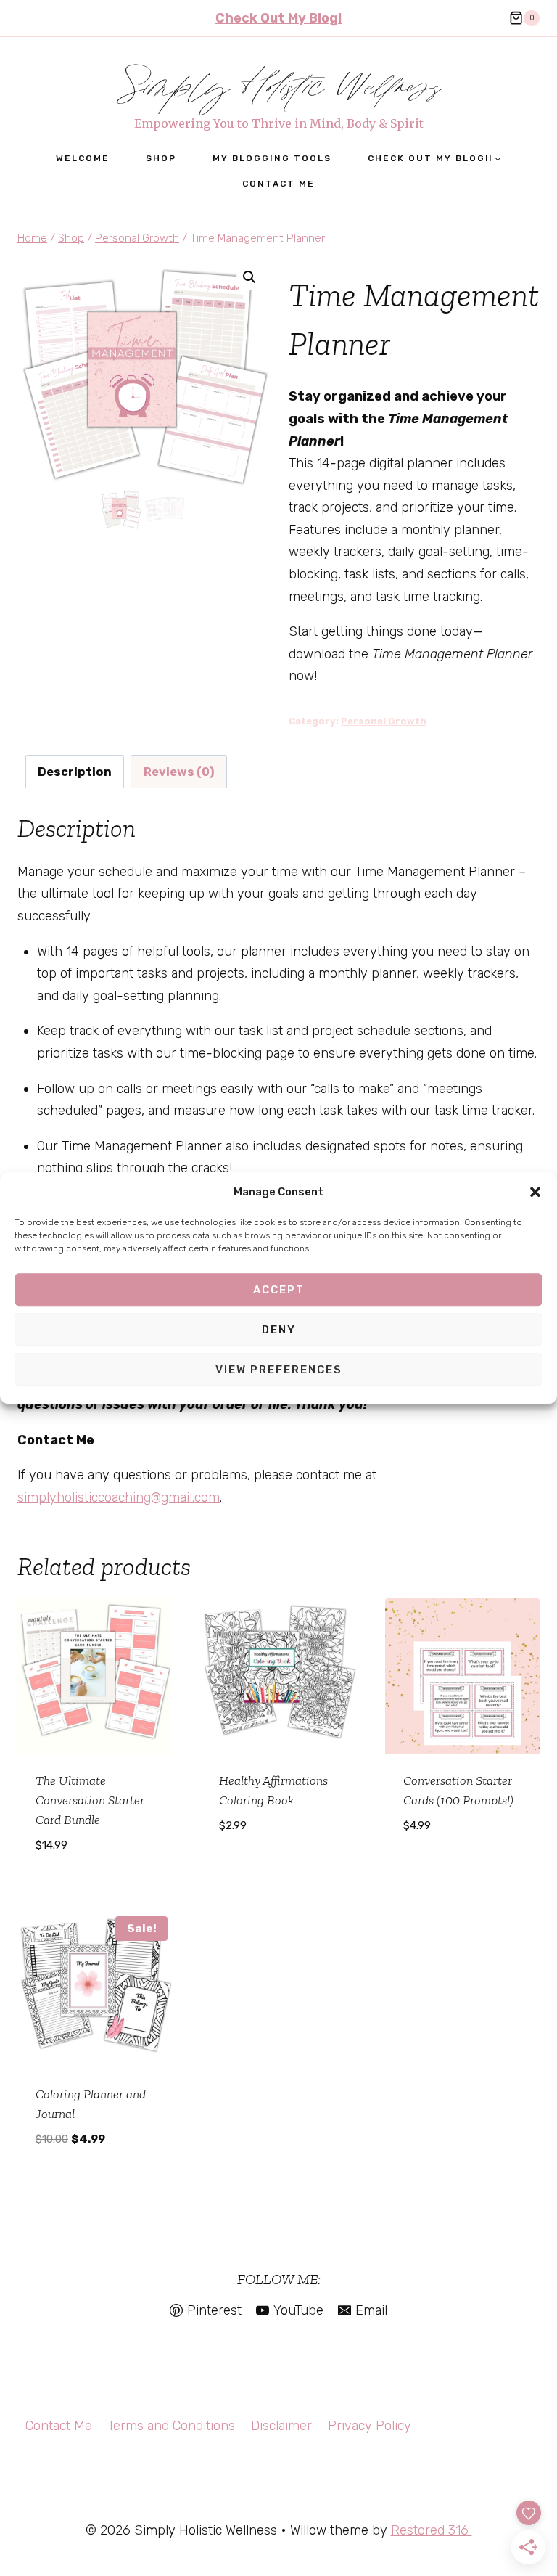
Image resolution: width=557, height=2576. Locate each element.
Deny (279, 1330)
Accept (279, 1290)
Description (75, 772)
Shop (161, 158)
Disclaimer (281, 2426)
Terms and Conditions (171, 2426)
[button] (535, 1193)
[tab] (75, 772)
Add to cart (278, 1868)
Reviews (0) (179, 772)
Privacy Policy (370, 2426)
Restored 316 (432, 2530)
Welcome (83, 158)
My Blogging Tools (272, 158)
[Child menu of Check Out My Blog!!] (434, 159)
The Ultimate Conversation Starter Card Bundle (90, 1800)
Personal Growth (384, 721)
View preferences (279, 1370)
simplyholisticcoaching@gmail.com (119, 1497)
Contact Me (278, 184)
